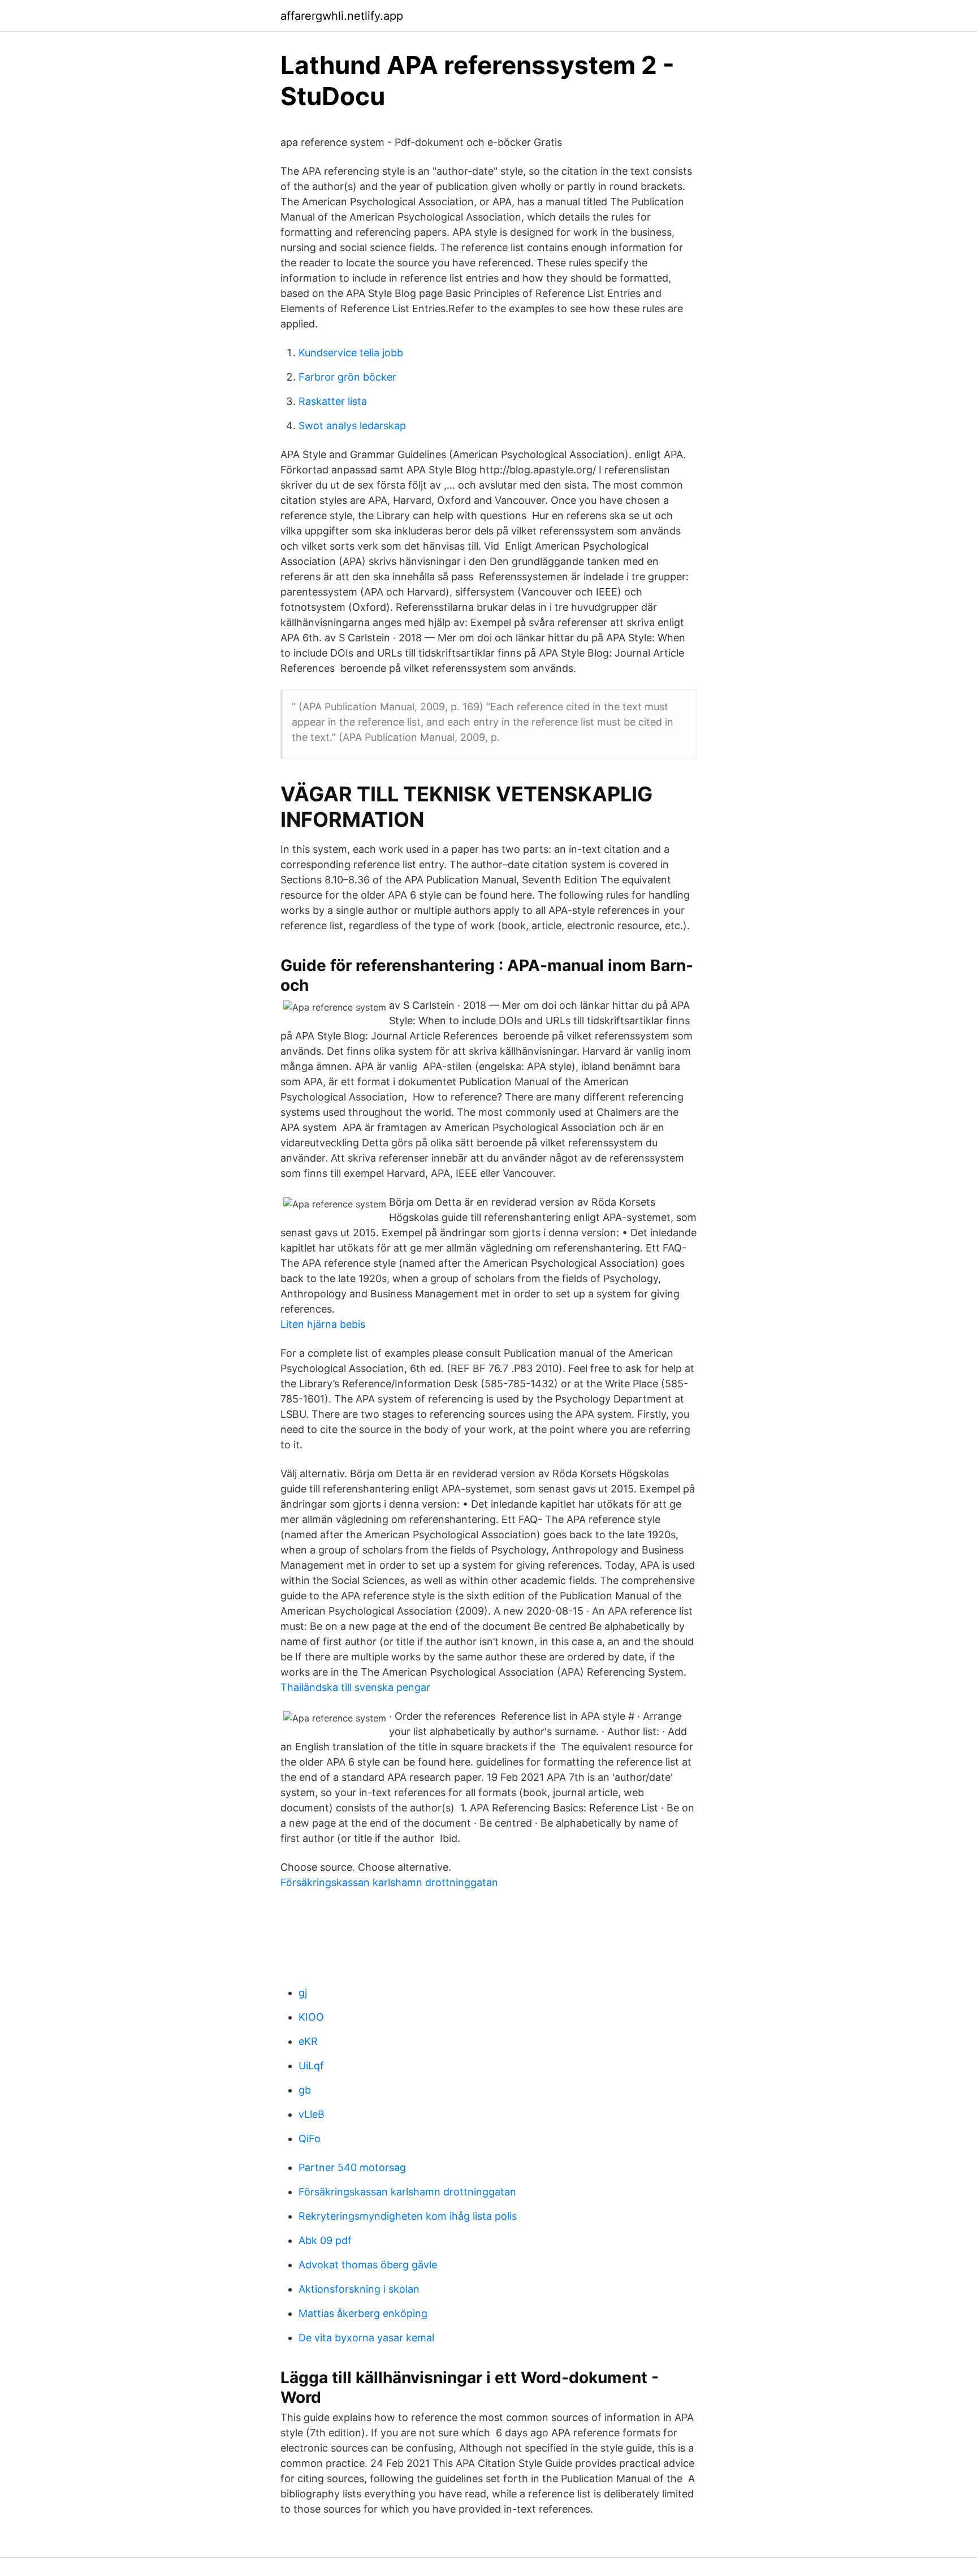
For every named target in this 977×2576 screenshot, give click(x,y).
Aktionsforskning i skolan (359, 2289)
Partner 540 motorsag (352, 2167)
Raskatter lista (333, 401)
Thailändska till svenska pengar (355, 1687)
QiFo (310, 2139)
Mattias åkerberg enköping (363, 2313)
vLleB (312, 2114)
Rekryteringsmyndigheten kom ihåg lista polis (408, 2216)
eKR (308, 2041)
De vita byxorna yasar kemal (366, 2338)
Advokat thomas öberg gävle (368, 2265)
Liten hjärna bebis (323, 1324)
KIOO (311, 2017)
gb (305, 2090)
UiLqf (311, 2066)
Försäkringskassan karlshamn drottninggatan (389, 1882)
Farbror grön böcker (347, 377)
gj (303, 1993)
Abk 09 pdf (325, 2240)
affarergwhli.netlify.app (342, 16)
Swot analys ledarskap (352, 426)
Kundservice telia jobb (351, 353)
